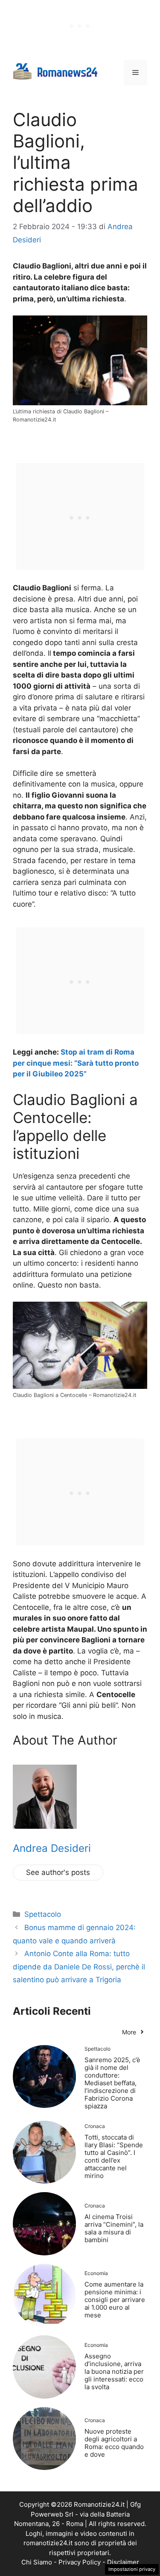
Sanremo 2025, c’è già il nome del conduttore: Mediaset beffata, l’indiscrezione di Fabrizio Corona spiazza (112, 2083)
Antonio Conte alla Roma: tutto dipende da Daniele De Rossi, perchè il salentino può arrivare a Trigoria (79, 1967)
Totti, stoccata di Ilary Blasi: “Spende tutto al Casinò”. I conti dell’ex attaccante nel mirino (114, 2156)
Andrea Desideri (52, 1848)
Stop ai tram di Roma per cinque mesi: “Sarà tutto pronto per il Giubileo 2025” (76, 1063)
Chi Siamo (37, 2562)
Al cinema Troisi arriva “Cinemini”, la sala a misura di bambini (114, 2228)
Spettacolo (43, 1914)
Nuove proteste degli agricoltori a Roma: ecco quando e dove (114, 2443)
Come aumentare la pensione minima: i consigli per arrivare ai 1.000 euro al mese (115, 2300)
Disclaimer (123, 2562)
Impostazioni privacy (132, 2569)
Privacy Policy (80, 2562)
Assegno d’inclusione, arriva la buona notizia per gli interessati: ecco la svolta (114, 2371)
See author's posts (58, 1872)
